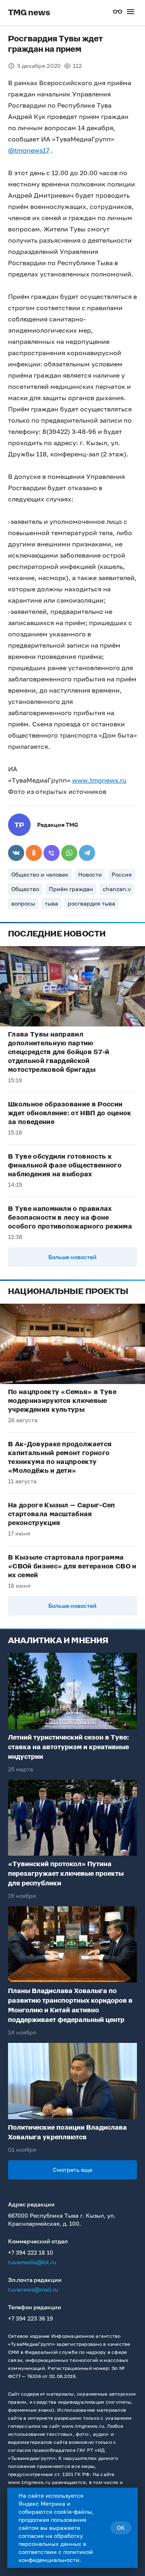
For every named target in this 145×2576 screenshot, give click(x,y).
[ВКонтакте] (16, 853)
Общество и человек (40, 874)
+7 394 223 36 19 (30, 2318)
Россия (122, 874)
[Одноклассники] (34, 853)
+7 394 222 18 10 (31, 2252)
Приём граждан (71, 889)
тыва (51, 903)
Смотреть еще (72, 2170)
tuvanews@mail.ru (33, 2289)
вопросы (23, 903)
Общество (25, 889)
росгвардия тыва (91, 903)
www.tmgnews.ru (99, 780)
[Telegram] (87, 853)
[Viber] (52, 853)
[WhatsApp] (69, 853)
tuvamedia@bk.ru (32, 2262)
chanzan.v (117, 889)
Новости (90, 874)
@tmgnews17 (29, 150)
